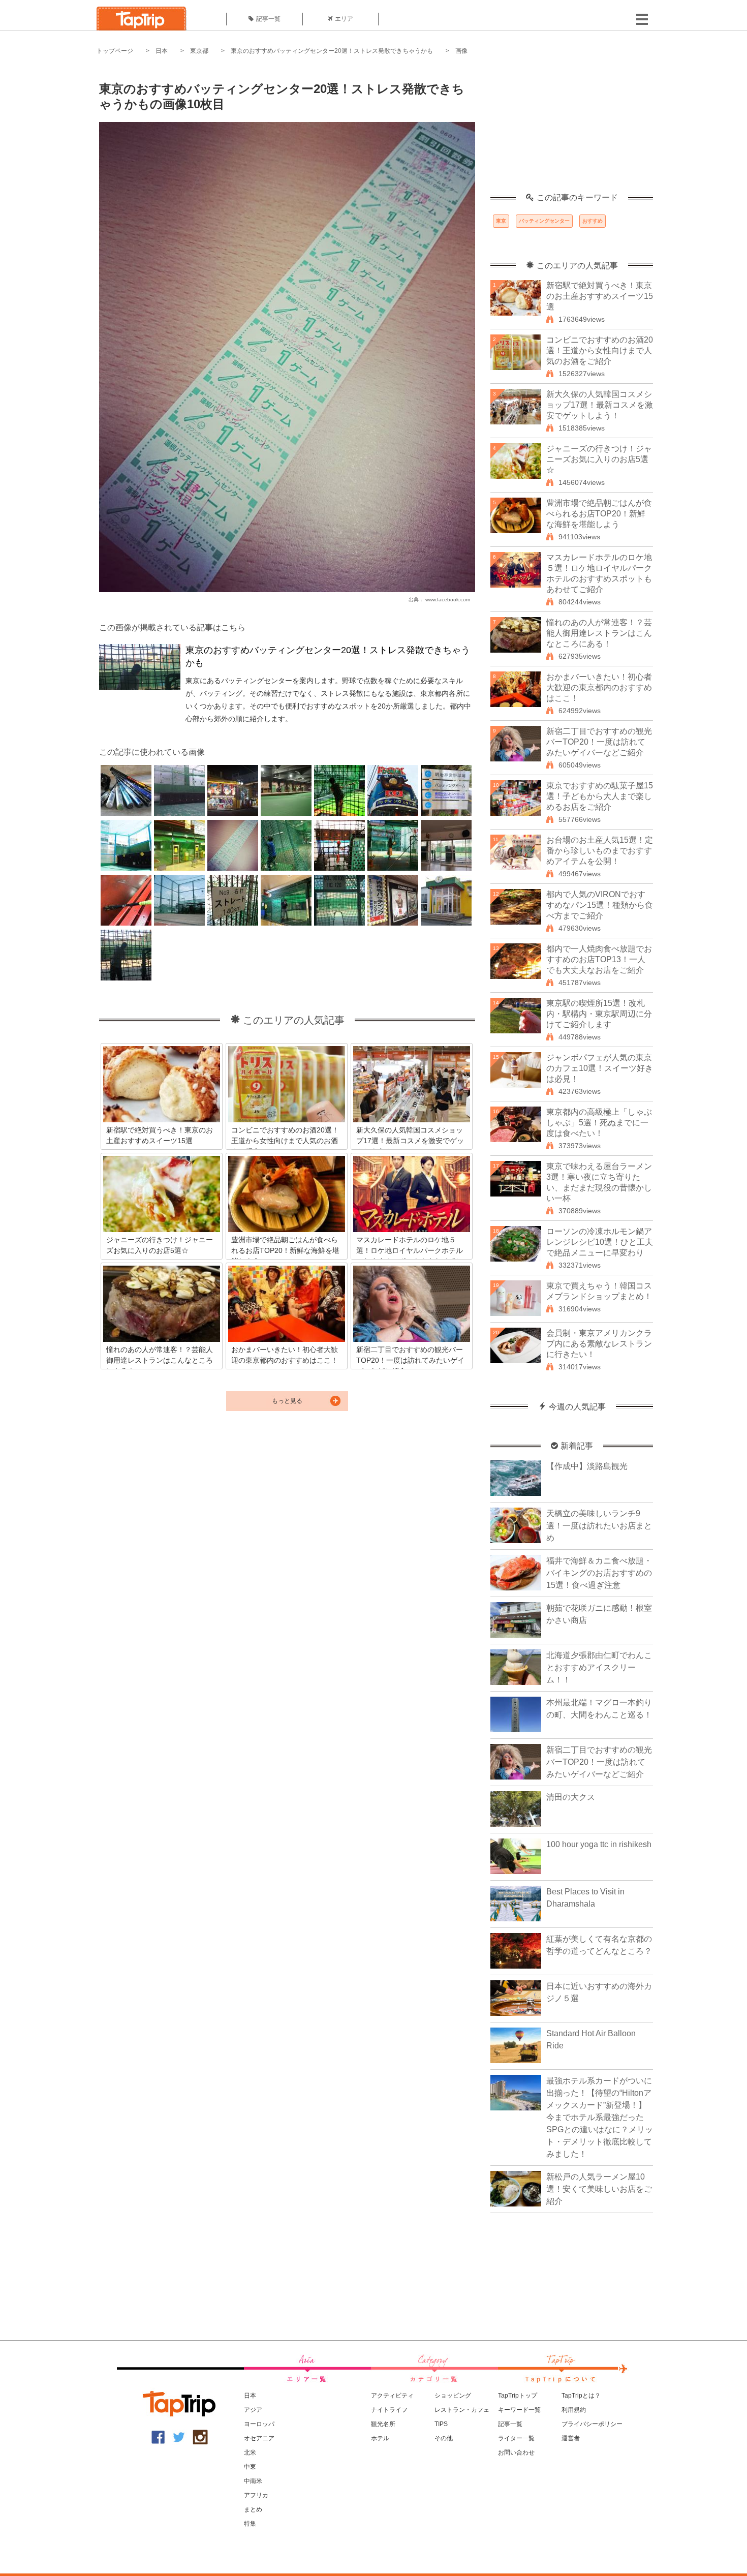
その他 (444, 2438)
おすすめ (593, 221)
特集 (250, 2524)
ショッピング (453, 2396)
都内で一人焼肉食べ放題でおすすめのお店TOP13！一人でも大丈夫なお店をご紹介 (599, 959)
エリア (344, 19)
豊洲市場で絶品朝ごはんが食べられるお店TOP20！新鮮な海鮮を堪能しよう (599, 514)
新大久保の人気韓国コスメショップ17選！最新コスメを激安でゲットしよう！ (600, 405)
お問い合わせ (516, 2452)
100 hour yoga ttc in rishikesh (599, 1844)
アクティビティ (392, 2396)
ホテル (380, 2438)
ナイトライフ (389, 2410)
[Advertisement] (572, 130)
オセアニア (259, 2438)
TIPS (441, 2424)
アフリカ (256, 2495)
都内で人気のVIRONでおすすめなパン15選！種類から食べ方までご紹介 (600, 905)
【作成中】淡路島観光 (587, 1466)
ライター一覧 (516, 2438)
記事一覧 (268, 19)
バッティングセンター (544, 221)
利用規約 (574, 2410)
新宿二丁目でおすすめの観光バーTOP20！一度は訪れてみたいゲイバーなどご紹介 (599, 742)
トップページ (115, 51)
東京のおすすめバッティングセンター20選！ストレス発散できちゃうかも (332, 51)
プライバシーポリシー (592, 2424)
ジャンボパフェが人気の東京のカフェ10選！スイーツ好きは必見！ (600, 1068)
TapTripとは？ (581, 2396)
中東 (250, 2467)
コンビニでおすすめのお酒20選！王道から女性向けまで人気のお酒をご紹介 (600, 350)
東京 (501, 221)
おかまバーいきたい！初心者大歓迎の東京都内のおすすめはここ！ (599, 687)
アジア (253, 2410)
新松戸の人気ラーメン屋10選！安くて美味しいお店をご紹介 (599, 2189)
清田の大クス (571, 1797)
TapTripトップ (518, 2396)
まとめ (253, 2509)
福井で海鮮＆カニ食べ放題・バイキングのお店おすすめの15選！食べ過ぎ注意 (599, 1573)
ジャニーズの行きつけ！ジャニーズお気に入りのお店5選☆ (599, 459)
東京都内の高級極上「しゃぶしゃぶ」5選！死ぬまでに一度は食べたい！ (599, 1123)
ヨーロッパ (259, 2424)
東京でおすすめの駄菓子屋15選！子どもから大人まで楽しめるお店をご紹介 (600, 796)
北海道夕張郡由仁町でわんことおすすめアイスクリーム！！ (599, 1667)
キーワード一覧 (519, 2410)
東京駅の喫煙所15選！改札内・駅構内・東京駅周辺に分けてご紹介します (599, 1014)
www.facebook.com (448, 600)
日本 (162, 51)
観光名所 (383, 2424)
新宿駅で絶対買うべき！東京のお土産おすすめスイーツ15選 (600, 296)
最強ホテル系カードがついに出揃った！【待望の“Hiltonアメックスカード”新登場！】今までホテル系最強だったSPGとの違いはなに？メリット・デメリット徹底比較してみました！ (600, 2117)
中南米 (253, 2481)
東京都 (199, 51)
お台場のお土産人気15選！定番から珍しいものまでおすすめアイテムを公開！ (600, 851)
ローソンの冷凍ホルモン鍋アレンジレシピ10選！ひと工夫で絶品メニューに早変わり (600, 1242)
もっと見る (287, 1401)
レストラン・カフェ (462, 2410)
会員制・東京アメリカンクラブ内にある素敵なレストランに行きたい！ (599, 1344)
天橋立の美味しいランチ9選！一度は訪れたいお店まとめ (599, 1526)
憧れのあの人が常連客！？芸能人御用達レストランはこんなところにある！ (599, 633)
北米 (250, 2452)
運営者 (571, 2438)
